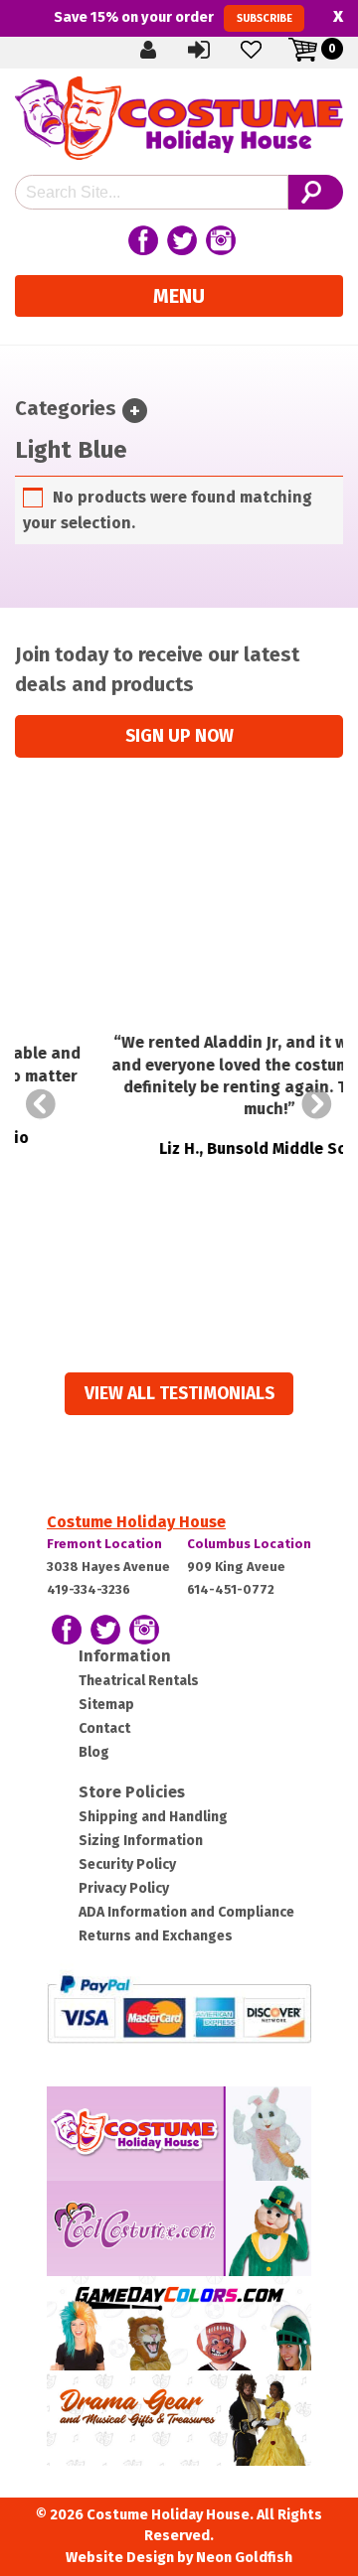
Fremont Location (104, 1544)
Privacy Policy (124, 1888)
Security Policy (127, 1864)
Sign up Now (179, 736)
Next (317, 1104)
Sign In (216, 49)
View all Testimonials (179, 1394)
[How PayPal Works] (179, 2007)
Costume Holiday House (136, 1522)
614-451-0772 (231, 1589)
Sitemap (106, 1705)
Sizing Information (141, 1841)
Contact (104, 1728)
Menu (179, 296)
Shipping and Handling (153, 1817)
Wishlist (268, 49)
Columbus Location (249, 1544)
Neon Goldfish (244, 2558)
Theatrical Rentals (139, 1681)
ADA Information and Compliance (186, 1912)
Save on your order (173, 17)
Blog (94, 1752)
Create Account (164, 49)
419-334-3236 (89, 1589)
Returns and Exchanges (156, 1936)
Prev (41, 1104)
